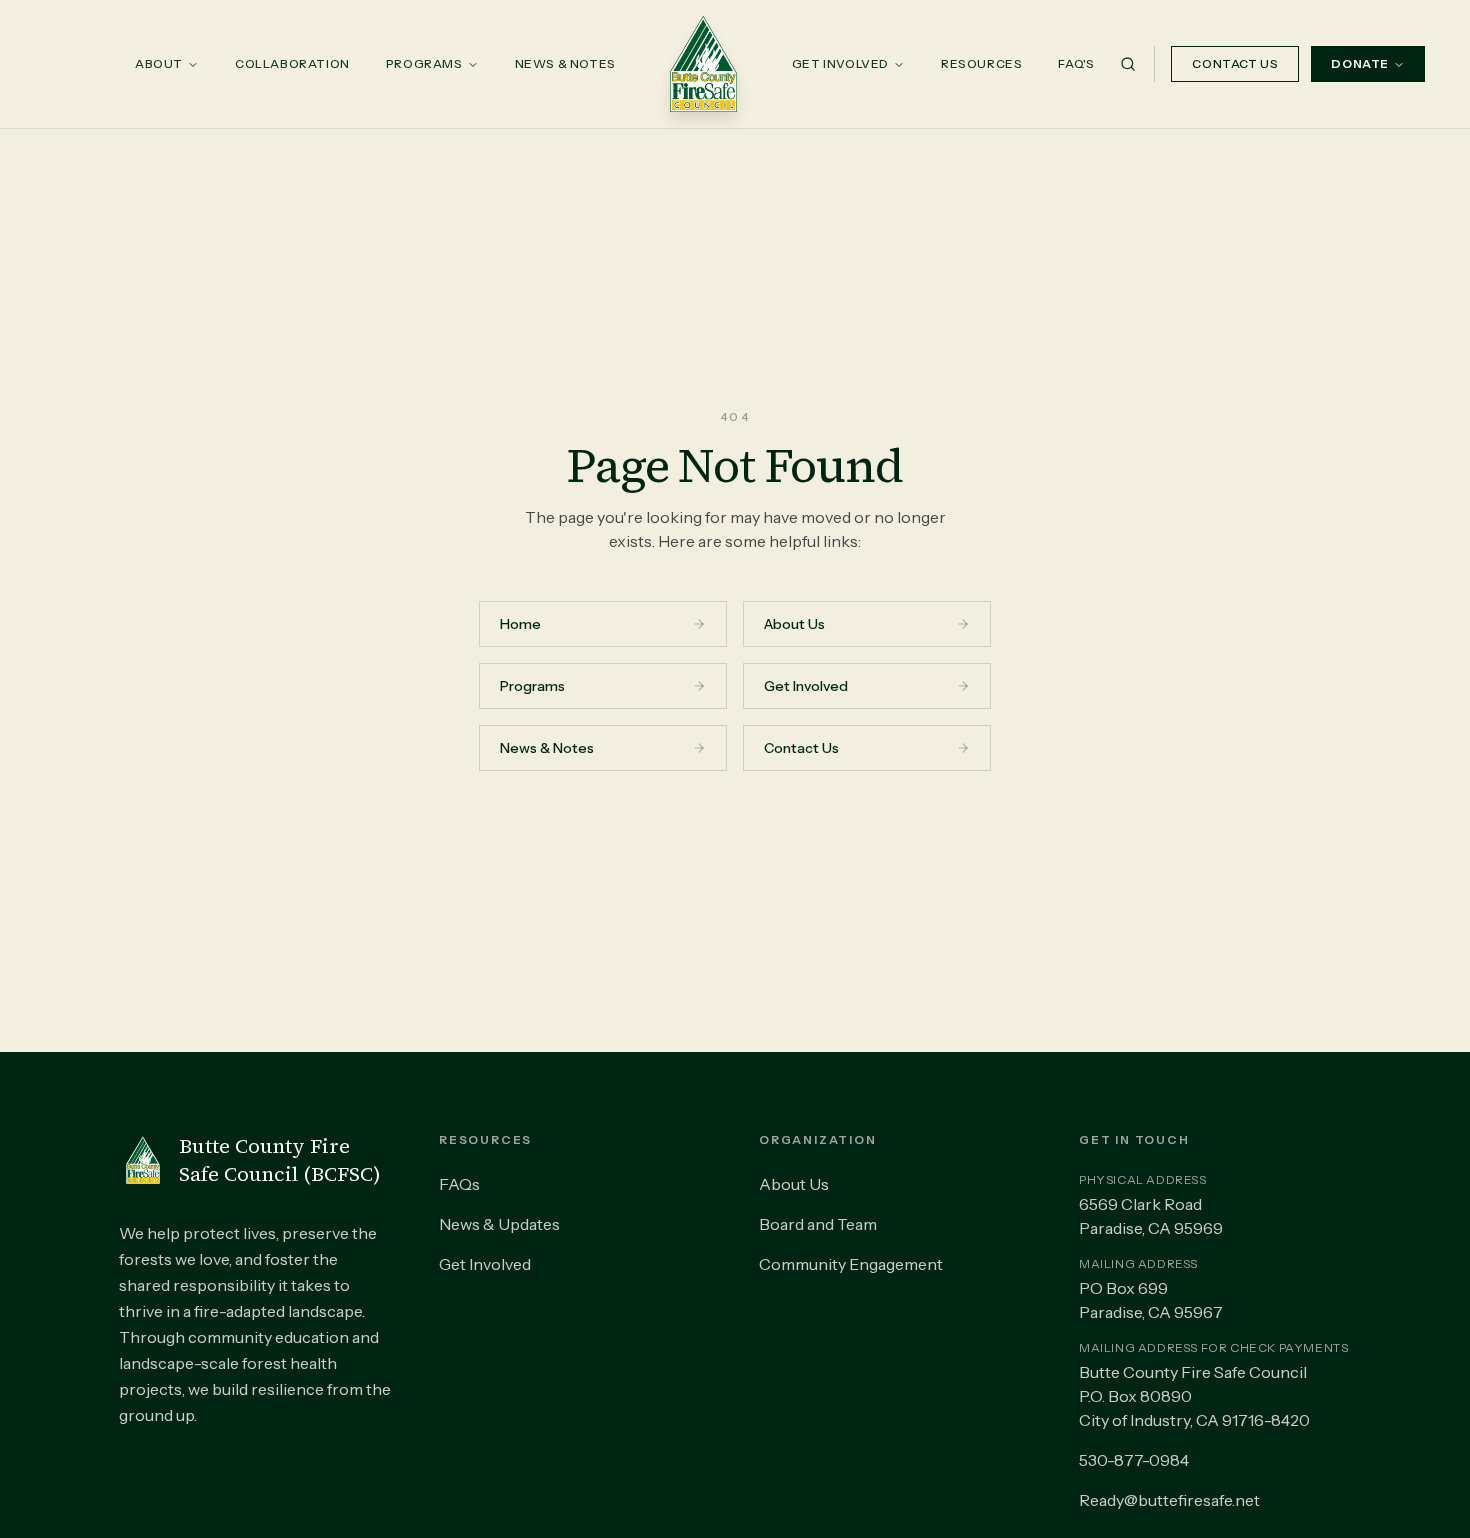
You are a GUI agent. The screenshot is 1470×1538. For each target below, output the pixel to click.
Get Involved (840, 63)
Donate (1360, 63)
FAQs (459, 1184)
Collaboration (292, 63)
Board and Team (818, 1224)
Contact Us (1235, 63)
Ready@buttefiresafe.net (1169, 1500)
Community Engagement (851, 1264)
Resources (981, 63)
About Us (794, 1184)
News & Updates (499, 1224)
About (159, 63)
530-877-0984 (1134, 1460)
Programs (424, 63)
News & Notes (565, 63)
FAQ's (1076, 63)
